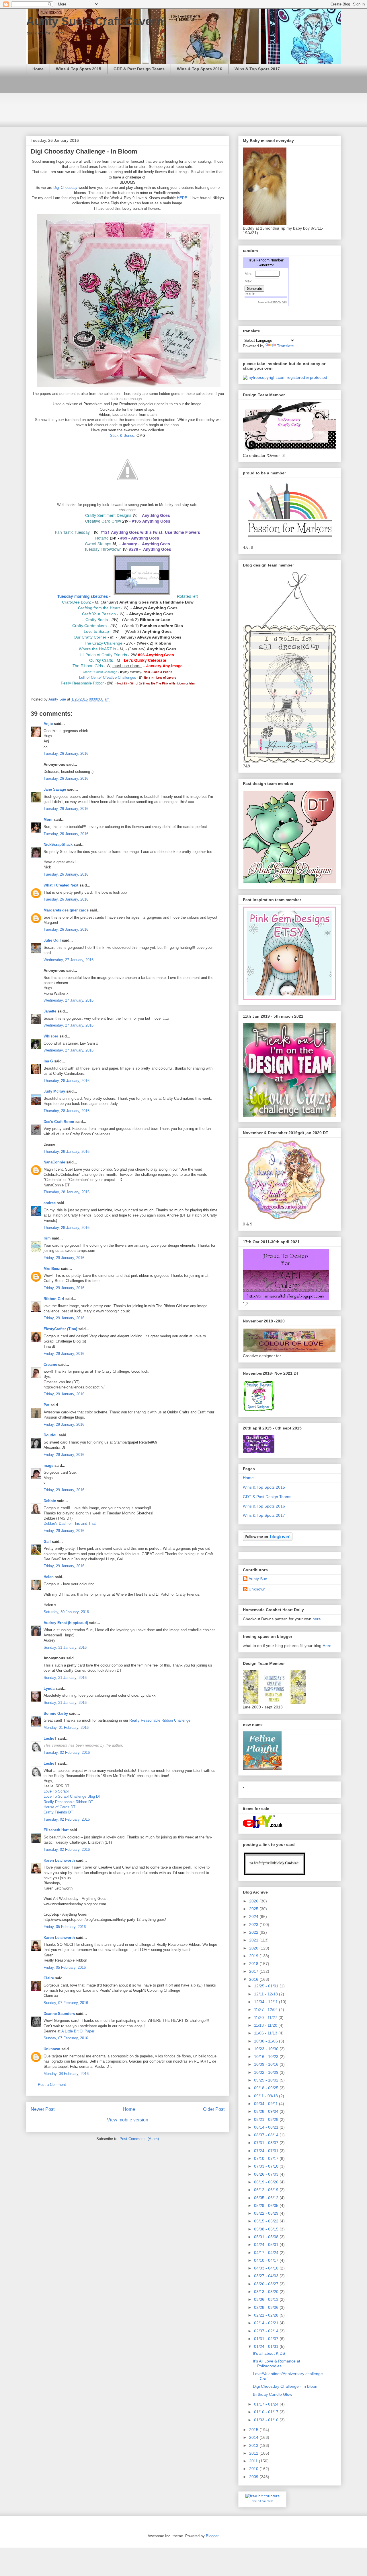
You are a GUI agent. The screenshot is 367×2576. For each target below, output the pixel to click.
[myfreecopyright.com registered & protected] (285, 377)
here (317, 1619)
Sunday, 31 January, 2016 (65, 1647)
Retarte (102, 538)
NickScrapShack (58, 844)
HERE (182, 198)
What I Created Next (61, 885)
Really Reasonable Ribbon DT (68, 1802)
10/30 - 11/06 (267, 2041)
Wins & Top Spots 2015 (79, 69)
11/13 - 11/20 (266, 2025)
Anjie (48, 724)
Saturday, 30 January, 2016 (66, 1612)
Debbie (50, 1501)
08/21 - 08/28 (267, 2119)
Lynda (49, 1688)
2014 (254, 2437)
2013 (254, 2445)
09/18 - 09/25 (267, 2088)
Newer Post (43, 2109)
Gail (47, 1542)
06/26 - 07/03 (267, 2174)
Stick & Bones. (123, 436)
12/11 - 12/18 (267, 1994)
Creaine (50, 1364)
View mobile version (128, 2120)
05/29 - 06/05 (267, 2205)
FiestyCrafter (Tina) (60, 1329)
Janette (50, 1011)
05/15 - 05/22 (267, 2221)
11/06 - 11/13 (266, 2033)
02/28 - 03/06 (267, 2307)
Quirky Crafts (101, 660)
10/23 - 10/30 (267, 2049)
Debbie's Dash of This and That (70, 1523)
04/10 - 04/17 (267, 2260)
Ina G (48, 1061)
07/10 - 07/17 (267, 2158)
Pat (46, 1405)
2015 (254, 2430)
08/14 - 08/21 (267, 2127)
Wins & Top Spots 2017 (257, 69)
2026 (254, 1901)
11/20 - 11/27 (266, 2018)
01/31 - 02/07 (267, 2339)
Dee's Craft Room (59, 1122)
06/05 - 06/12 (267, 2198)
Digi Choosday (65, 188)
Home (38, 69)
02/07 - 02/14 (267, 2331)
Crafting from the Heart (99, 608)
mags (48, 1466)
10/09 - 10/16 (267, 2064)
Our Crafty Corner (90, 637)
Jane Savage (55, 789)
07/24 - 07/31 (267, 2151)
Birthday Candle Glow (273, 2394)
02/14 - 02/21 (267, 2323)
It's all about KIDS (269, 2353)
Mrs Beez (52, 1269)
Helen (49, 1577)
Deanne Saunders (59, 2014)
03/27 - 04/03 (267, 2276)
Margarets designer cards (66, 910)
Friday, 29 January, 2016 (64, 1258)
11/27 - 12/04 (267, 2009)
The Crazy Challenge (103, 643)
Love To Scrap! (56, 1791)
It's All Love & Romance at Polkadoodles (277, 2363)
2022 (254, 1932)
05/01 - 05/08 (267, 2237)
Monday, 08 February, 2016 (66, 2074)
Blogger (212, 2536)
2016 (254, 1979)
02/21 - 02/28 (267, 2315)
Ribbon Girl (54, 1299)
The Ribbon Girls (88, 666)
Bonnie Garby (56, 1713)
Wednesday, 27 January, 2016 (69, 960)
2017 (254, 1971)
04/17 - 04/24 (267, 2253)
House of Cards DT (59, 1807)
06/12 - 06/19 (267, 2190)
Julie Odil (52, 940)
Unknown (52, 2049)
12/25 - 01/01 (267, 1986)
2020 (254, 1948)
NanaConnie (54, 1162)
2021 (254, 1940)
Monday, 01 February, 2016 (66, 1728)
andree (50, 1203)
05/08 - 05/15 (267, 2229)
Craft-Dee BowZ (77, 602)
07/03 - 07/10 (267, 2166)
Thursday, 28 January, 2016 (67, 1081)
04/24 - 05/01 (267, 2245)
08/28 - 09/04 (267, 2111)
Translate (285, 346)
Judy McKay (54, 1091)
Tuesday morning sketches (83, 596)
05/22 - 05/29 (267, 2213)
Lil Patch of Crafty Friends (104, 655)
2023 (254, 1925)
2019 (254, 1956)
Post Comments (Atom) (139, 2139)
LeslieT (50, 1738)
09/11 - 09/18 (267, 2096)
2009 (254, 2477)
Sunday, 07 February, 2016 (66, 2003)
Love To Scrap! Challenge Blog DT (72, 1796)
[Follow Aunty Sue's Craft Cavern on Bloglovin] (268, 1539)
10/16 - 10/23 (267, 2057)
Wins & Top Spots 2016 (200, 69)
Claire (49, 1978)
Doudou (51, 1435)
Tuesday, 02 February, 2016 (67, 1752)
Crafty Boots (97, 620)
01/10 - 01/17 (267, 2412)
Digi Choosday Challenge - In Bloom (286, 2386)
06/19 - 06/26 (267, 2182)
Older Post (214, 2109)
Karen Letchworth (59, 1860)
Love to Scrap (96, 631)
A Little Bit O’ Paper (78, 2031)
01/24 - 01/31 (267, 2346)
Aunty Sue (258, 1579)
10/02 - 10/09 (267, 2072)
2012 (254, 2453)
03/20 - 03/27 (267, 2284)
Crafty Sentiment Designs (108, 515)
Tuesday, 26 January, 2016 (66, 753)
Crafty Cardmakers (89, 626)
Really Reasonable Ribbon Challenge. (160, 1720)
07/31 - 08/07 (267, 2143)
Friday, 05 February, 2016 (65, 1927)
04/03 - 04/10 (267, 2268)
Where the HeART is (97, 649)
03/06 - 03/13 (267, 2299)
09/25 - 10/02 (267, 2080)
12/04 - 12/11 (267, 2002)
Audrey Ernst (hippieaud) (66, 1623)
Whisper (51, 1036)
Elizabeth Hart (56, 1830)
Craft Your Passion (99, 614)
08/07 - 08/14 (267, 2135)
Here (327, 1646)
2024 (254, 1917)
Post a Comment (52, 2085)
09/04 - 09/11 (267, 2104)
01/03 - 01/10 (267, 2420)
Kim (47, 1238)
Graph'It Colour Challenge (100, 672)
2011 (254, 2461)
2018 (254, 1964)
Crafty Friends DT (58, 1812)
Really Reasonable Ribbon (83, 683)
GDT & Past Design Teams (139, 69)
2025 (254, 1909)
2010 (254, 2469)
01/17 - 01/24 (267, 2404)
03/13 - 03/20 (267, 2292)
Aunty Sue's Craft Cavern (95, 21)
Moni (48, 819)
